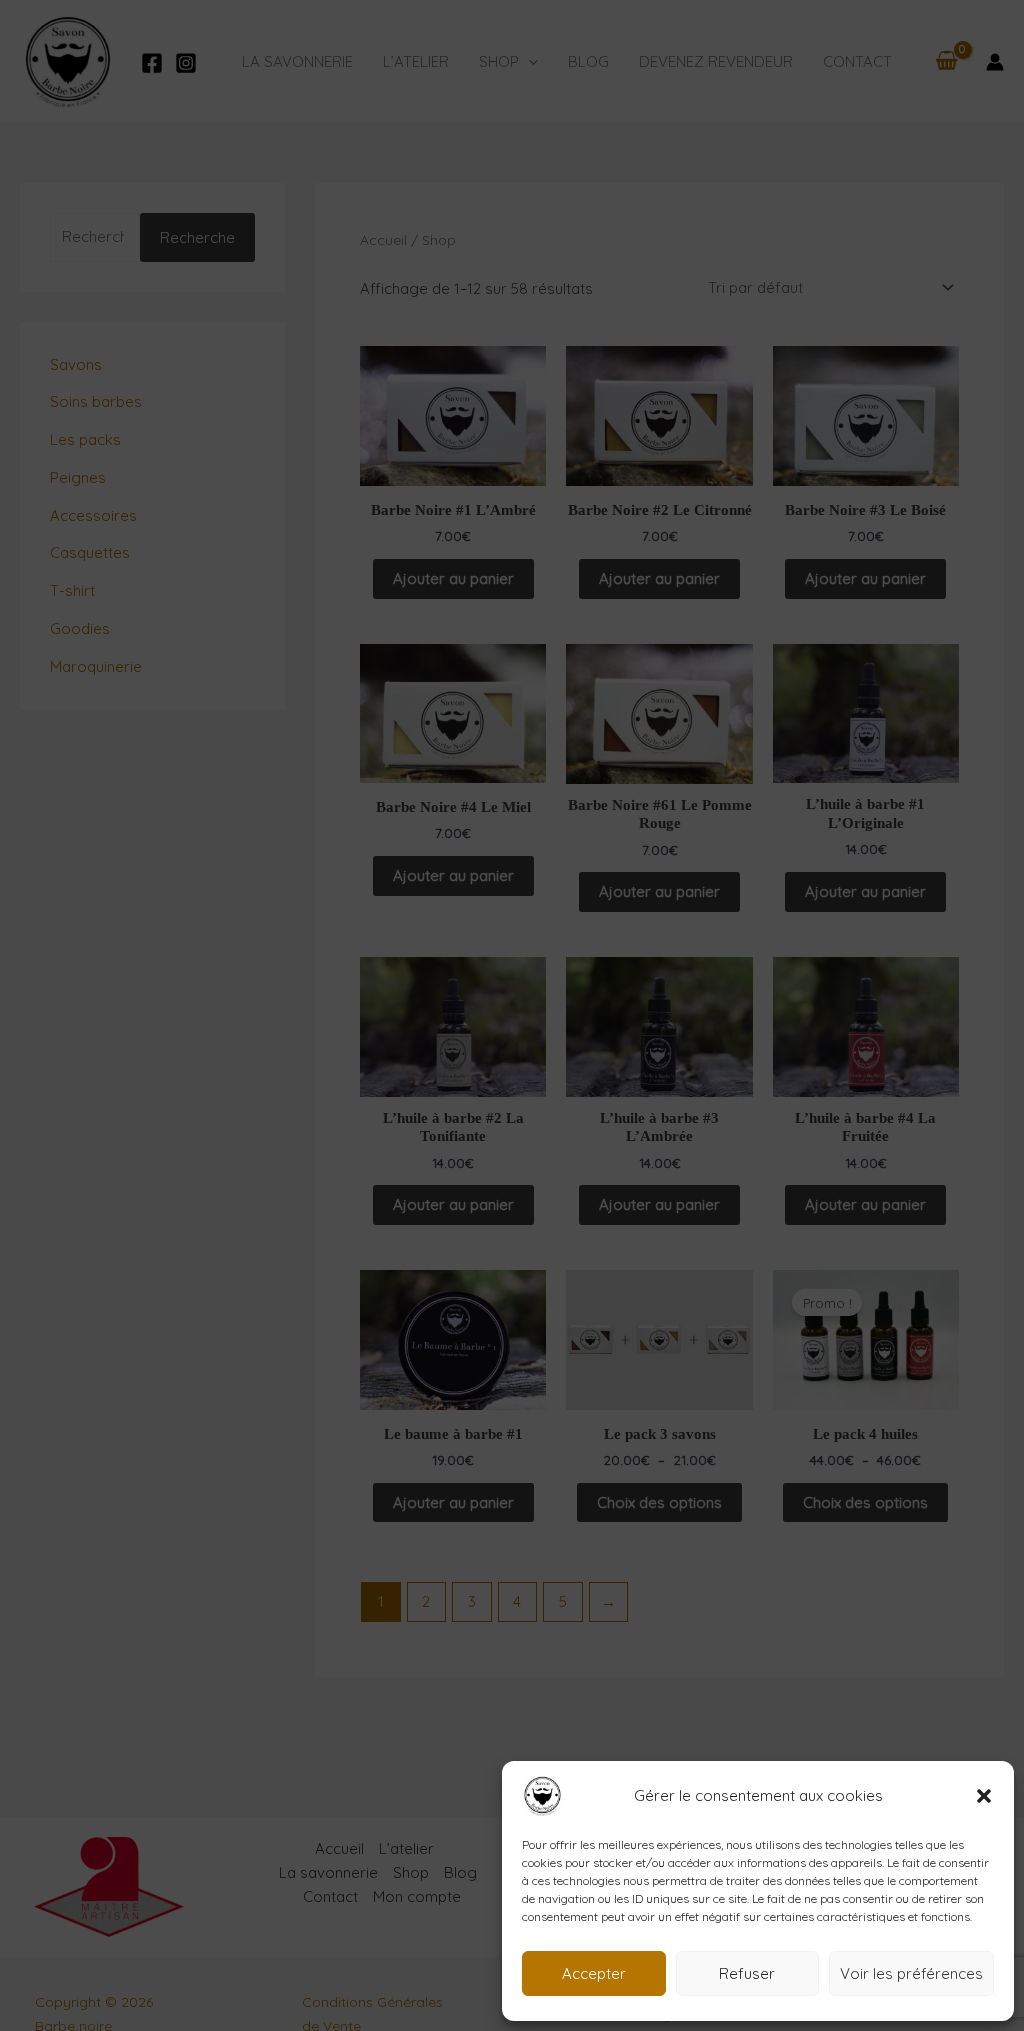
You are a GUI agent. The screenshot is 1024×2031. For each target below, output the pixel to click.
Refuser (747, 1973)
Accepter (594, 1973)
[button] (984, 1796)
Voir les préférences (911, 1973)
